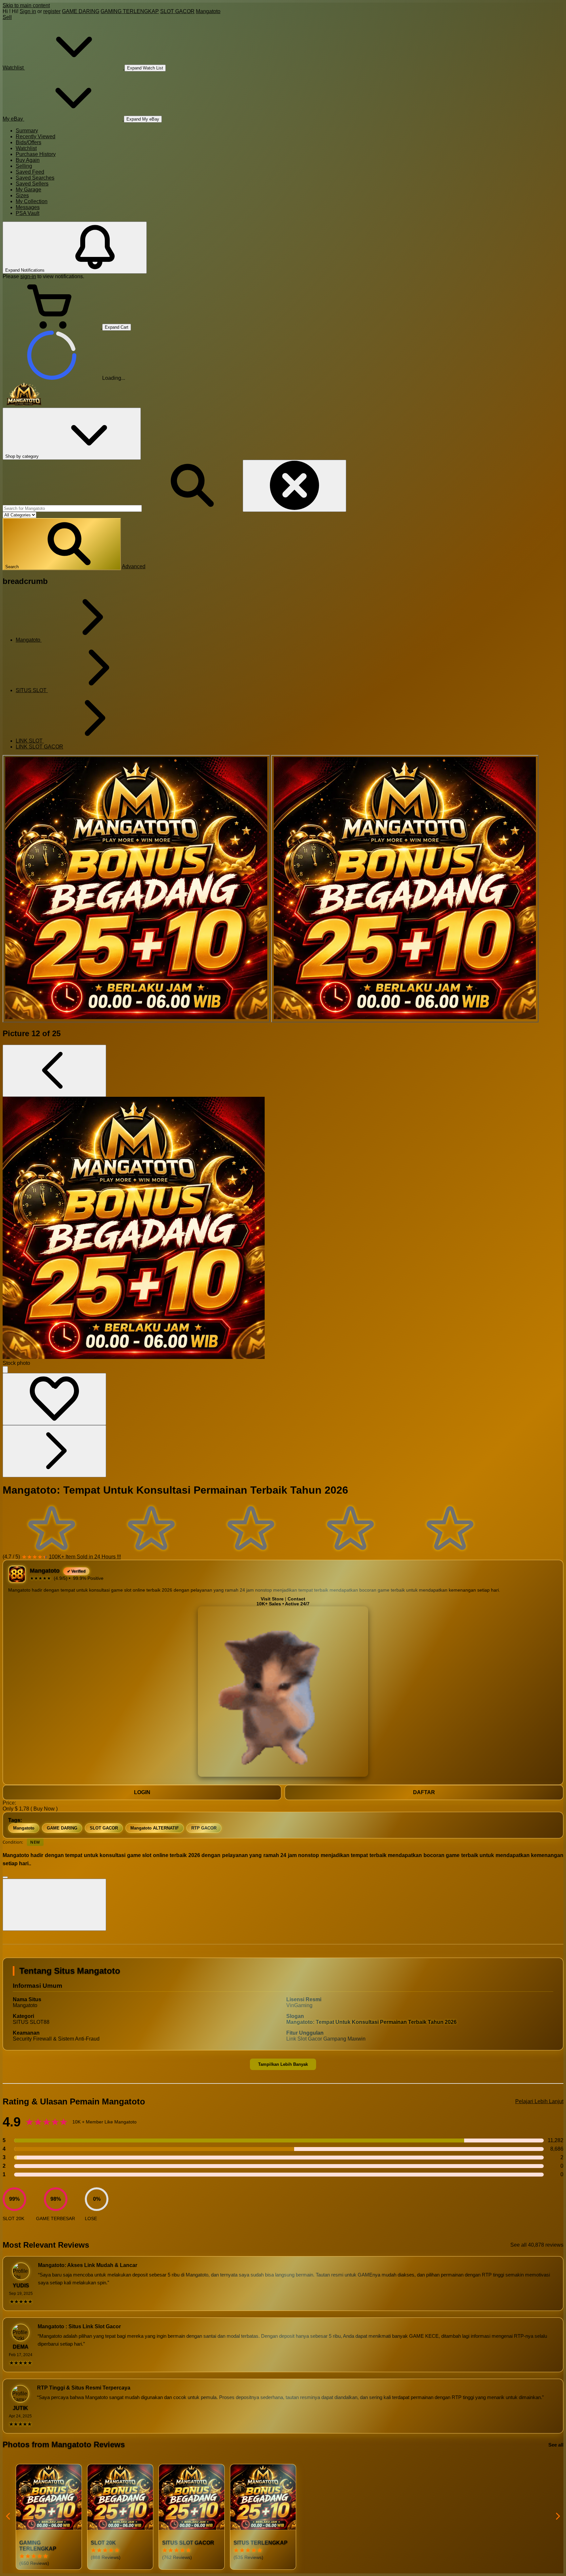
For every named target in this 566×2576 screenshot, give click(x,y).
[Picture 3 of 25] (405, 889)
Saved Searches (35, 178)
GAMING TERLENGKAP (130, 11)
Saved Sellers (32, 184)
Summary (27, 131)
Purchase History (36, 154)
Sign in (28, 11)
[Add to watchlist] (54, 1399)
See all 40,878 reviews (537, 2245)
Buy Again (28, 160)
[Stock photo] (136, 889)
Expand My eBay (143, 119)
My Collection (32, 201)
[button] (62, 544)
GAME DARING (81, 11)
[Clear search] (294, 486)
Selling (24, 166)
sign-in (28, 276)
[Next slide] (557, 2517)
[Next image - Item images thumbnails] (54, 1451)
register (52, 11)
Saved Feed (30, 172)
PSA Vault (28, 213)
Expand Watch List (145, 68)
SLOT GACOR (177, 11)
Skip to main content (26, 5)
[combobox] (72, 508)
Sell (7, 17)
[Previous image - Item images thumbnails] (54, 1071)
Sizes (22, 195)
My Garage (28, 190)
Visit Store (272, 1599)
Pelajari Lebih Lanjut (539, 2101)
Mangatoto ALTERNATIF (155, 1828)
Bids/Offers (28, 142)
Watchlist (26, 148)
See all (556, 2445)
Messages (28, 207)
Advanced (134, 566)
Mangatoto (208, 11)
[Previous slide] (9, 2517)
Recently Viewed (36, 136)
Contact (296, 1599)
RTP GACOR (204, 1828)
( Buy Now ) (44, 1809)
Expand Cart (117, 327)
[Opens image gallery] (5, 1370)
